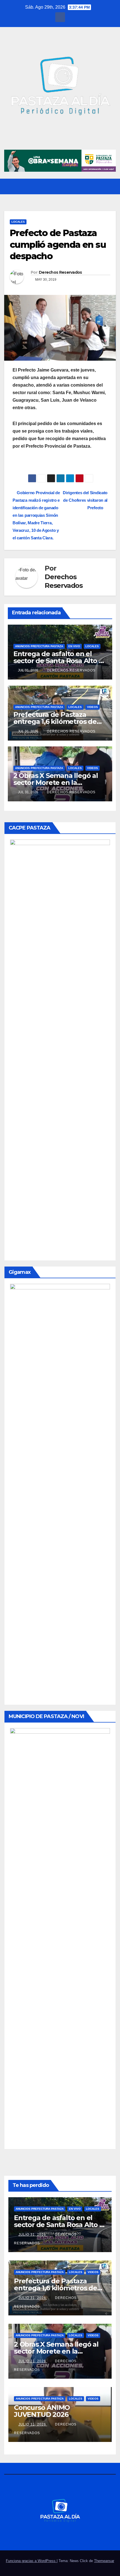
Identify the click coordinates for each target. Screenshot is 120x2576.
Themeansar (104, 2561)
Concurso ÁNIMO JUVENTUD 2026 (42, 2411)
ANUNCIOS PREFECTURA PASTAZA (39, 646)
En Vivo (74, 646)
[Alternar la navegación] (111, 186)
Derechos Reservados (60, 272)
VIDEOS (93, 707)
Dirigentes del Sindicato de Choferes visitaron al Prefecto (85, 500)
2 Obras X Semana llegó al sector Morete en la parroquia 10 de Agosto (56, 783)
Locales (18, 222)
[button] (101, 186)
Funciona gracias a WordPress (31, 2561)
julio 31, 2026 (33, 2235)
